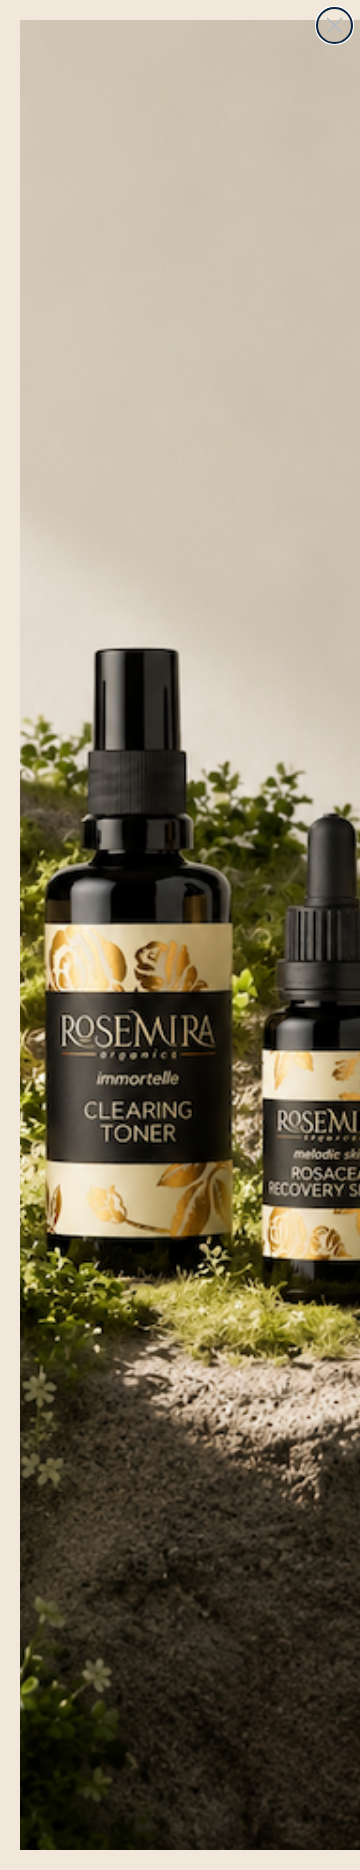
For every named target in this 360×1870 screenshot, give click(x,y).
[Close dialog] (334, 25)
